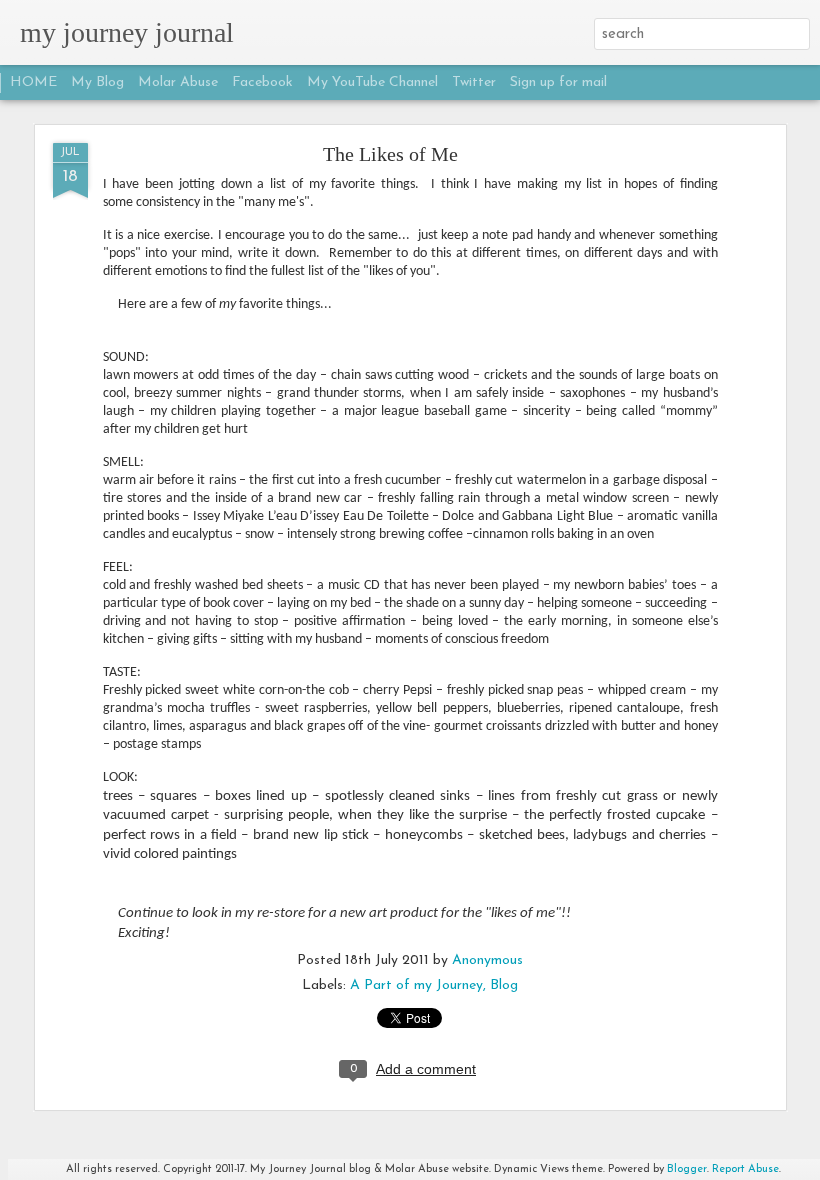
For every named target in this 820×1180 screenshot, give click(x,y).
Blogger (687, 1169)
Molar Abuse (178, 82)
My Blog (97, 82)
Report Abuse (745, 1169)
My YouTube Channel (372, 82)
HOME (33, 82)
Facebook (262, 82)
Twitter (474, 82)
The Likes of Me (390, 154)
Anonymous (487, 960)
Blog (504, 985)
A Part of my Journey (416, 985)
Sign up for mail (558, 82)
